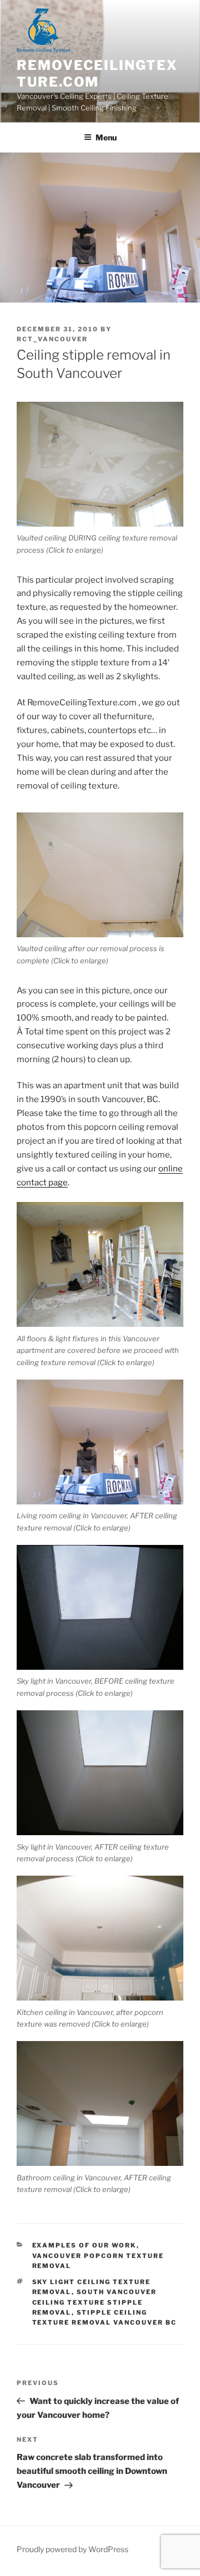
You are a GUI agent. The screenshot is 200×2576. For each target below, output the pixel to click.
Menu (106, 137)
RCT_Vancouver (52, 339)
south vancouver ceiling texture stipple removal (95, 2302)
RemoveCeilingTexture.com (97, 74)
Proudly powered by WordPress (72, 2549)
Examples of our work (84, 2245)
